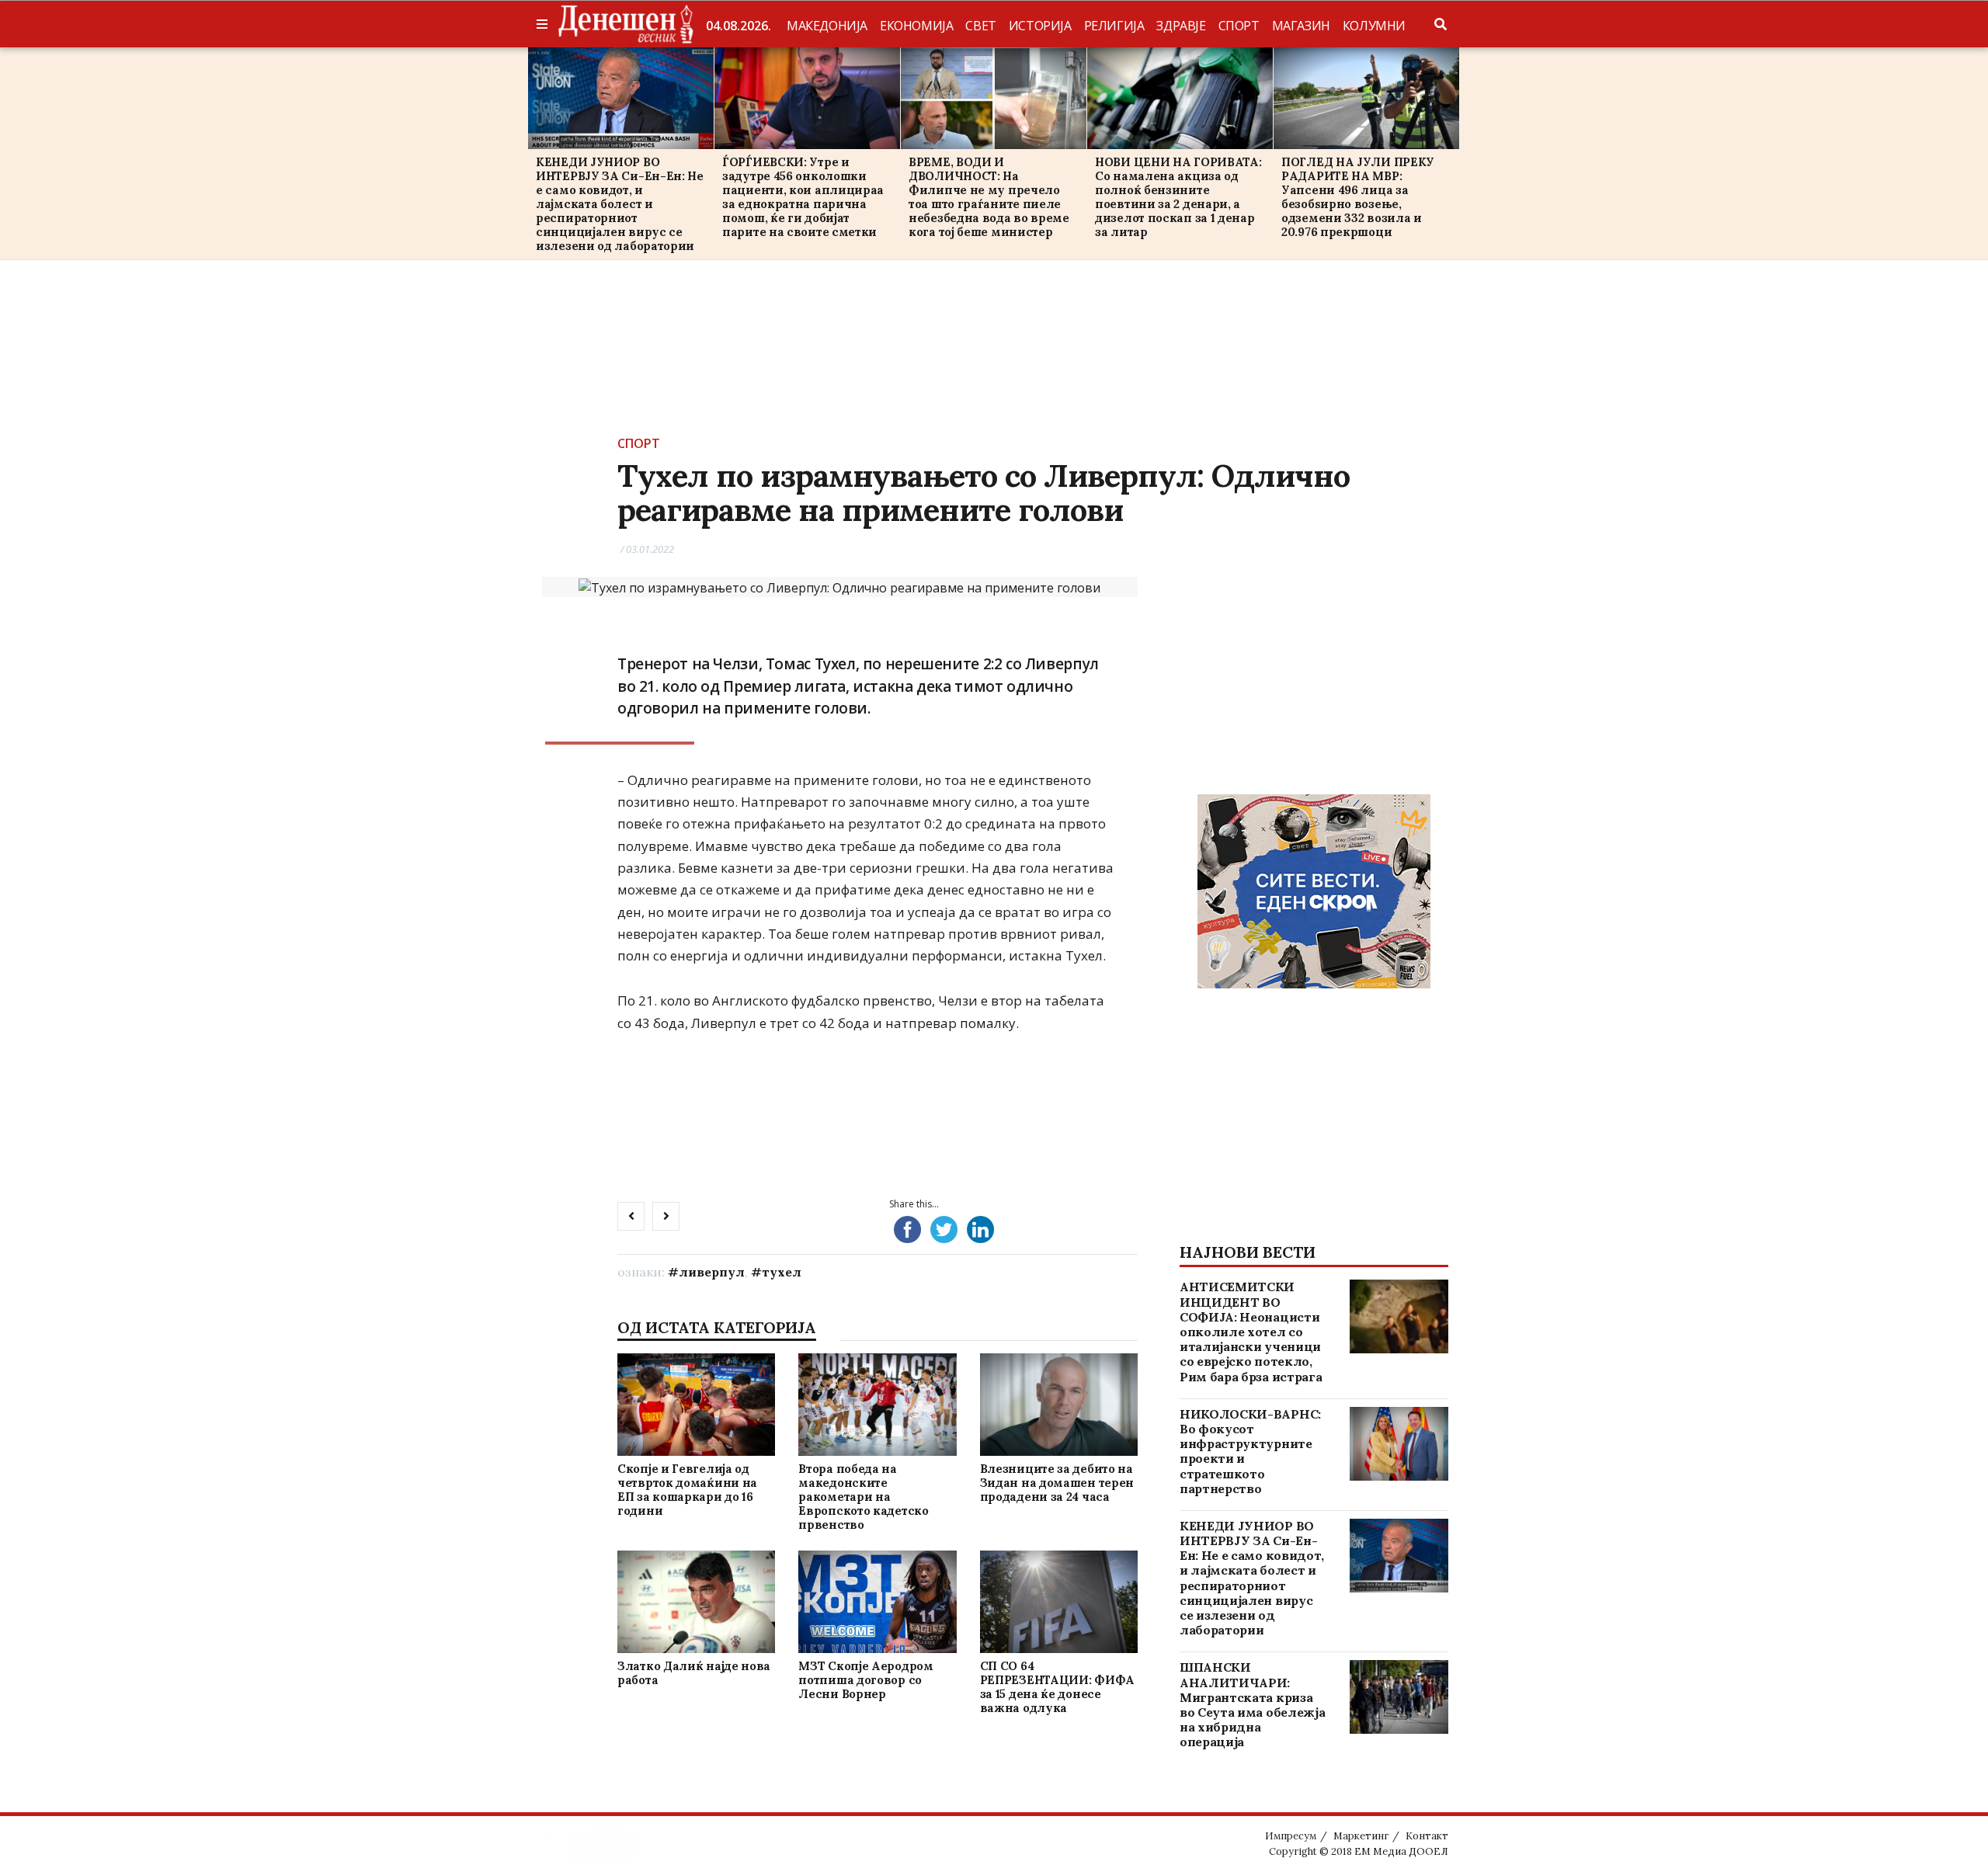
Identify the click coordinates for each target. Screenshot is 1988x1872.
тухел (782, 1272)
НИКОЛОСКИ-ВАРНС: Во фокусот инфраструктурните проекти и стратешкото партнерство (1250, 1451)
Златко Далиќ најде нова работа (694, 1673)
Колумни (1374, 26)
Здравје (1181, 26)
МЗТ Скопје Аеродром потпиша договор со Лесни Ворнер (865, 1680)
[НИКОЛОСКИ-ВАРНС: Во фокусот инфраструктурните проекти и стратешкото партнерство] (1399, 1444)
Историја (1040, 26)
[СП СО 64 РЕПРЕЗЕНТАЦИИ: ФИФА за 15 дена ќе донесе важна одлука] (1058, 1602)
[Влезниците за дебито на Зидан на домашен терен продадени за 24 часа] (1058, 1404)
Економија (916, 26)
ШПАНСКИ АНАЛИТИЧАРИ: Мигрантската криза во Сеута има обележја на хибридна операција (1252, 1704)
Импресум (1291, 1836)
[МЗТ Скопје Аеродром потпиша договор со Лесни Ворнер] (878, 1602)
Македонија (827, 26)
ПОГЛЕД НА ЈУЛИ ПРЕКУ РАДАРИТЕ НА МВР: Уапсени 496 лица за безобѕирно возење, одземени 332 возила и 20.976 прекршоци (1358, 197)
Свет (980, 26)
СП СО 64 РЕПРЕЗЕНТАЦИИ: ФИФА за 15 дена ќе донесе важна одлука (1057, 1687)
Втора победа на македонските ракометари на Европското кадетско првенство (863, 1497)
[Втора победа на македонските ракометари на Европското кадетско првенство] (878, 1404)
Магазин (1301, 26)
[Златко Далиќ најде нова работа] (696, 1602)
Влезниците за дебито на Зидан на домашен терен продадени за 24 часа (1057, 1483)
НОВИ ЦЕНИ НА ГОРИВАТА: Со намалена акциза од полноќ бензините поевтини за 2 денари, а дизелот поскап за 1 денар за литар (1178, 197)
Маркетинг (1361, 1836)
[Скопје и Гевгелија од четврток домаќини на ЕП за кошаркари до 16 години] (696, 1404)
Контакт (1427, 1836)
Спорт (1239, 26)
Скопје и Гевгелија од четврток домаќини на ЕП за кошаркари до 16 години (687, 1490)
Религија (1114, 26)
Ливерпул (712, 1272)
